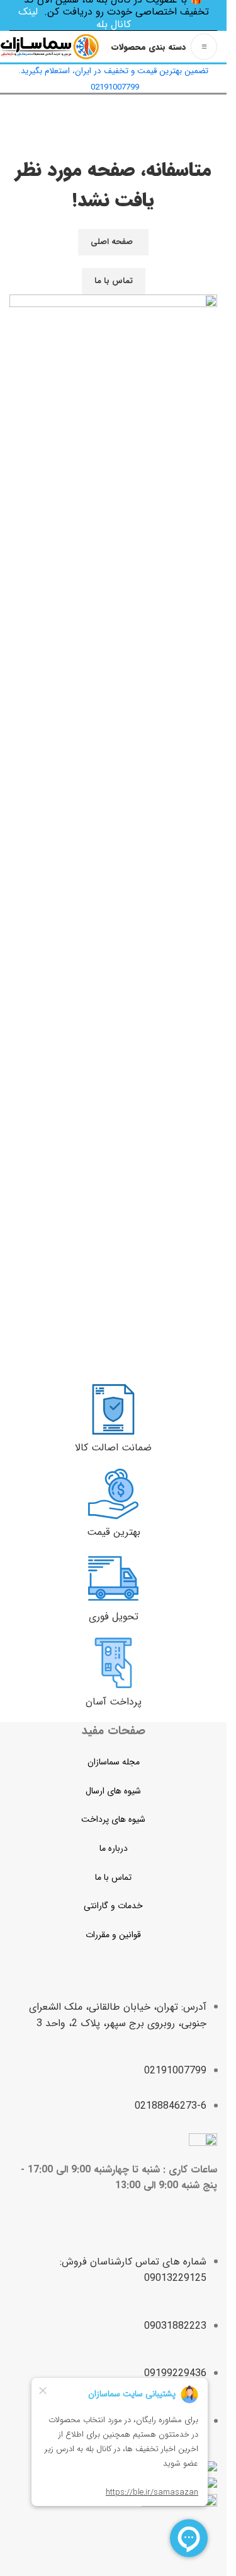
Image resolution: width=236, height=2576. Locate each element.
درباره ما (114, 1848)
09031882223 (175, 2326)
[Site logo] (50, 46)
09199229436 (175, 2373)
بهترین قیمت (114, 1532)
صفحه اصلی (112, 242)
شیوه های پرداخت (113, 1819)
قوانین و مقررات (113, 1935)
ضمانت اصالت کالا (113, 1448)
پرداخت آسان (114, 1702)
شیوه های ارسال (113, 1791)
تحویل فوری (114, 1617)
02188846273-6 (171, 2106)
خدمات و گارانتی (113, 1906)
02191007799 (175, 2071)
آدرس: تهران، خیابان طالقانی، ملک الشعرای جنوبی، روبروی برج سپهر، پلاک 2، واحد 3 (118, 2015)
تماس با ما (114, 281)
